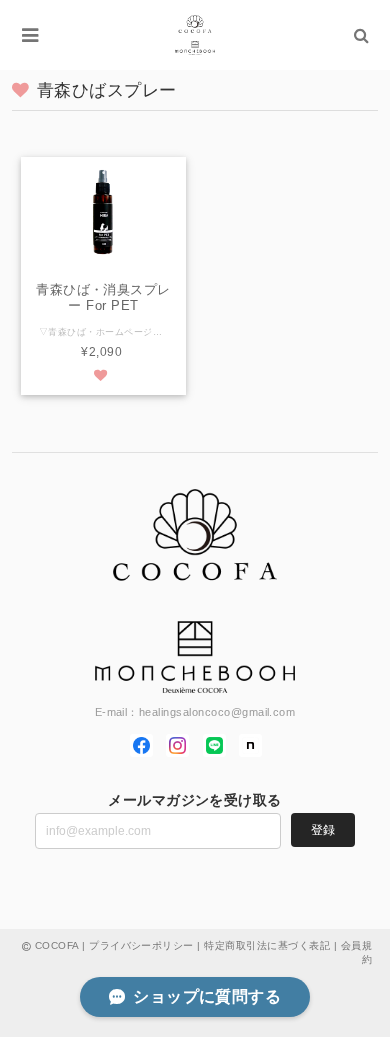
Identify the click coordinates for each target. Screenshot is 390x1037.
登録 (323, 830)
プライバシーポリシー (141, 945)
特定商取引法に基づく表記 (267, 945)
